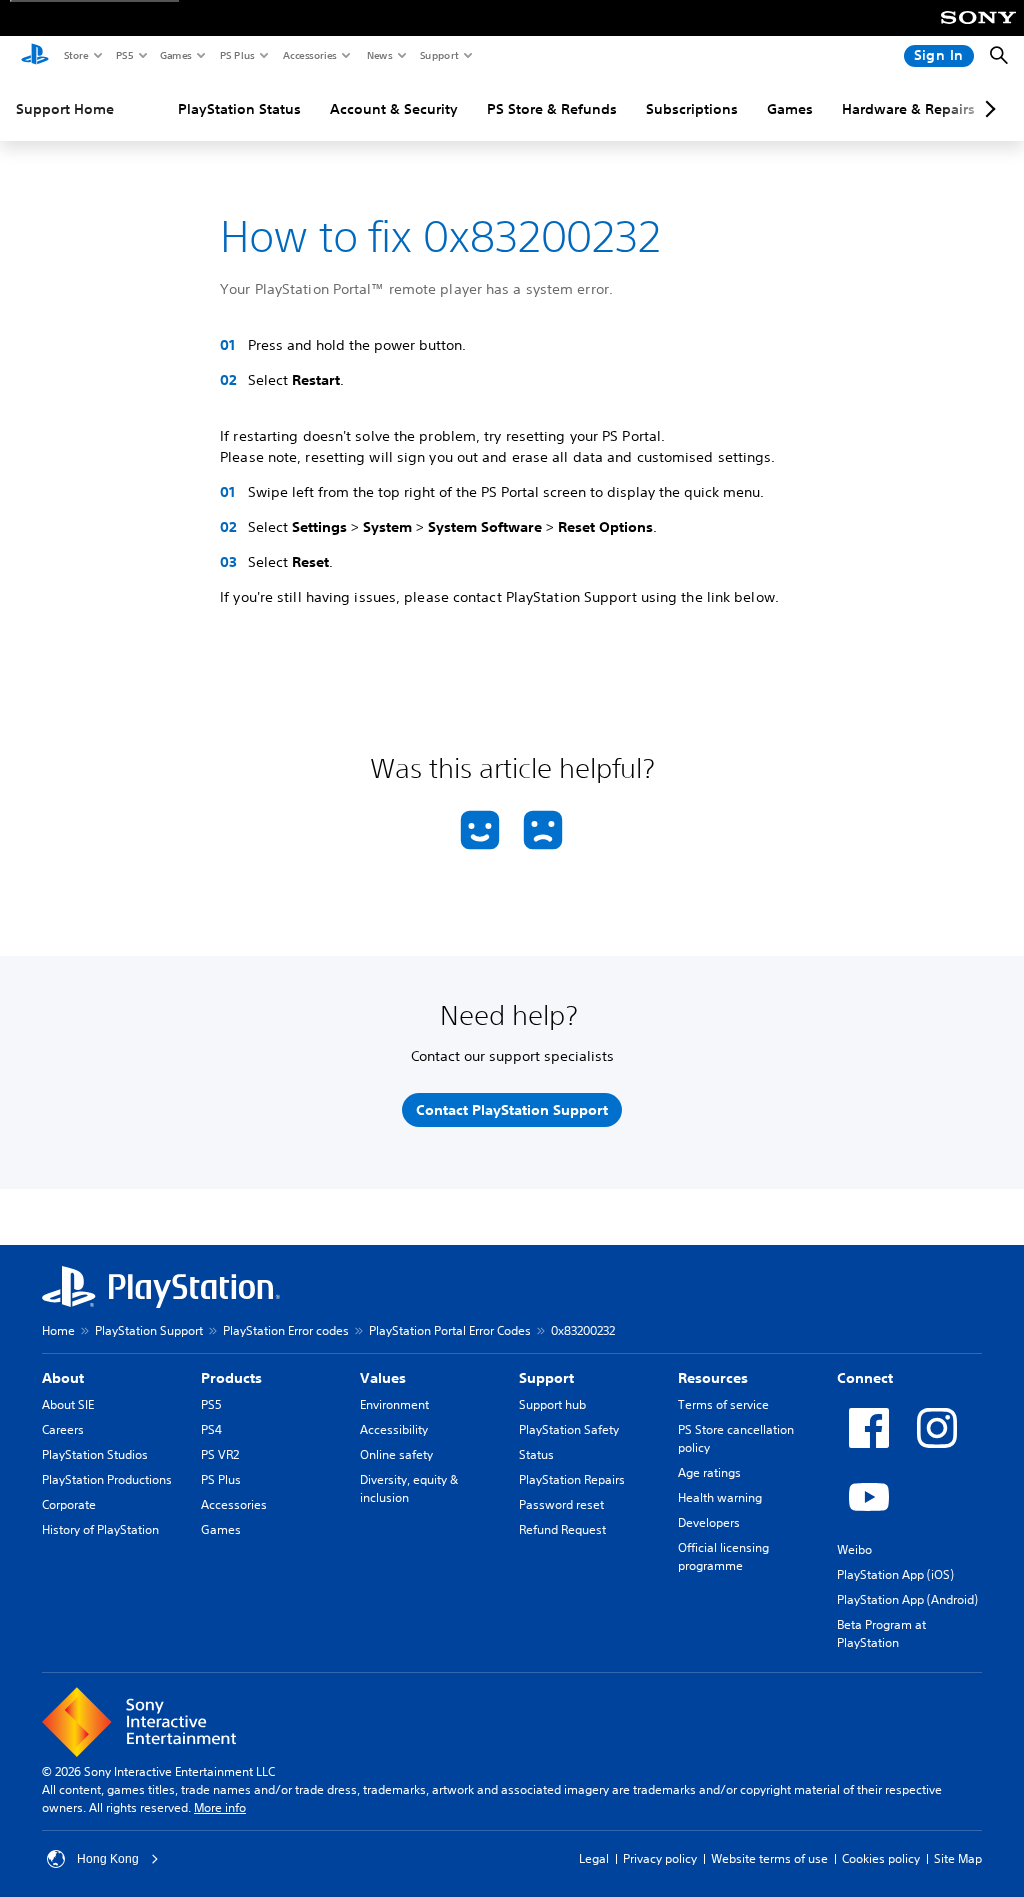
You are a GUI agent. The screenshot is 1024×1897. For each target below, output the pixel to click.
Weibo (854, 1549)
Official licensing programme (723, 1556)
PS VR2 (220, 1454)
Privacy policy (660, 1858)
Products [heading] (231, 1378)
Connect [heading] (865, 1378)
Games (175, 55)
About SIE (68, 1404)
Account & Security (394, 109)
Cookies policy (881, 1858)
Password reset (561, 1504)
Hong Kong (108, 1859)
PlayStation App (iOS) (895, 1574)
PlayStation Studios (95, 1454)
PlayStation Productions (107, 1479)
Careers (63, 1429)
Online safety (396, 1454)
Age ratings (709, 1472)
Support (438, 55)
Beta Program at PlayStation (881, 1633)
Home (58, 1330)
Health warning (720, 1497)
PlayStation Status (239, 109)
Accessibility (394, 1429)
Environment (394, 1404)
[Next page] (987, 109)
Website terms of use (769, 1858)
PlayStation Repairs (572, 1479)
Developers (709, 1522)
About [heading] (63, 1378)
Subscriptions (692, 109)
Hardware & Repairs (908, 109)
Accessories (309, 55)
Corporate (69, 1504)
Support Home (65, 109)
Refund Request (562, 1529)
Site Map (958, 1858)
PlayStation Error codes (286, 1330)
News (379, 55)
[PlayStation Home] (35, 56)
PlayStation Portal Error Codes (450, 1330)
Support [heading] (546, 1378)
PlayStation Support (149, 1330)
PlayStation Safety (569, 1429)
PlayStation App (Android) (907, 1599)
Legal (594, 1858)
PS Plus (236, 55)
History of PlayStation (100, 1529)
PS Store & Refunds (552, 109)
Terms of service (723, 1404)
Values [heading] (383, 1378)
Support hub (552, 1404)
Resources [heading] (713, 1378)
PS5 (123, 55)
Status (536, 1454)
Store (75, 55)
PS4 (211, 1429)
